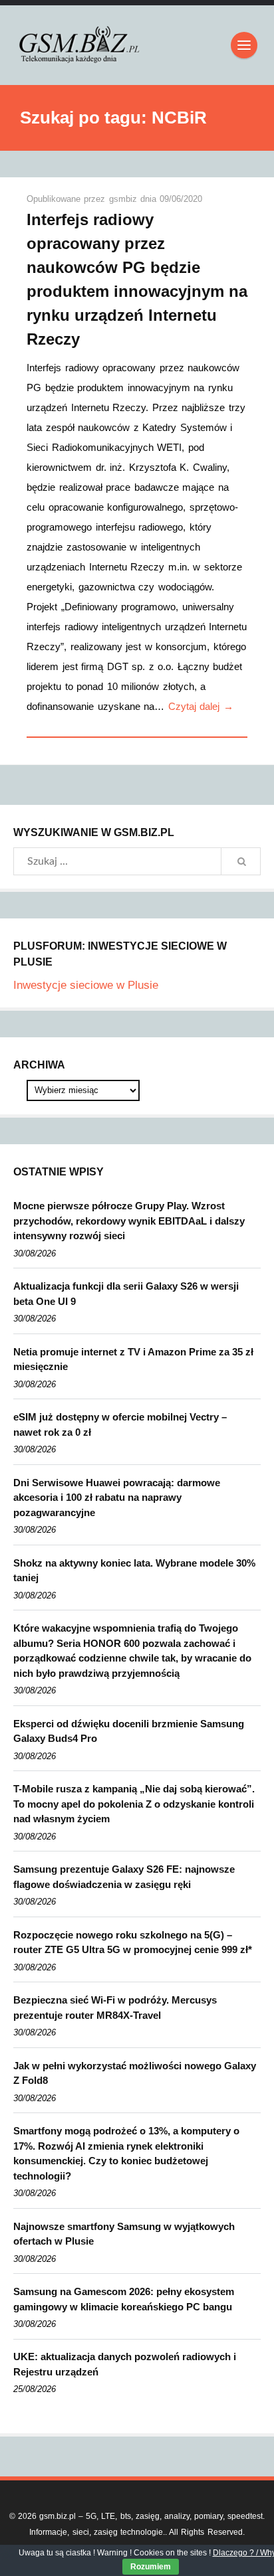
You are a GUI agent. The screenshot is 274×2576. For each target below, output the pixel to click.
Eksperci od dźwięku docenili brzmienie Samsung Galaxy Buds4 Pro (129, 1731)
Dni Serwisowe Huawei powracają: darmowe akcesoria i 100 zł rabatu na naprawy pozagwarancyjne (117, 1498)
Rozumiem (151, 2567)
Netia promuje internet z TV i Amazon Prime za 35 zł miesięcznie (133, 1359)
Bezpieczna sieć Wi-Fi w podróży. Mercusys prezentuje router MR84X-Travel (115, 2008)
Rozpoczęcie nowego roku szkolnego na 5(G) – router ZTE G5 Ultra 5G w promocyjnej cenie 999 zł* (133, 1942)
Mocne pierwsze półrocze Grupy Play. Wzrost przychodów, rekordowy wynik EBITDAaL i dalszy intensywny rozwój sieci (129, 1221)
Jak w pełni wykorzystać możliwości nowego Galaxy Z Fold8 (135, 2073)
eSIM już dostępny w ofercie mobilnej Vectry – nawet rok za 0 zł (120, 1424)
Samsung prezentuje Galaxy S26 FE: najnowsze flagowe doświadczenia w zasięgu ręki (124, 1877)
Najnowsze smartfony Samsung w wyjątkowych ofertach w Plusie (124, 2234)
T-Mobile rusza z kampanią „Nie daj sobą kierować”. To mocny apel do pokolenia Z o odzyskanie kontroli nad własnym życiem (134, 1804)
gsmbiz (125, 199)
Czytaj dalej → (201, 706)
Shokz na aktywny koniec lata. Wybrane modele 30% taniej (134, 1571)
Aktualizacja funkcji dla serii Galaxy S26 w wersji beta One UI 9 (126, 1294)
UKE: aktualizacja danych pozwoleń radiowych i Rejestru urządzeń (125, 2364)
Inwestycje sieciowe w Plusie (86, 985)
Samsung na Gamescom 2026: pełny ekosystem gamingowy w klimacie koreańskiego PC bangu (124, 2299)
